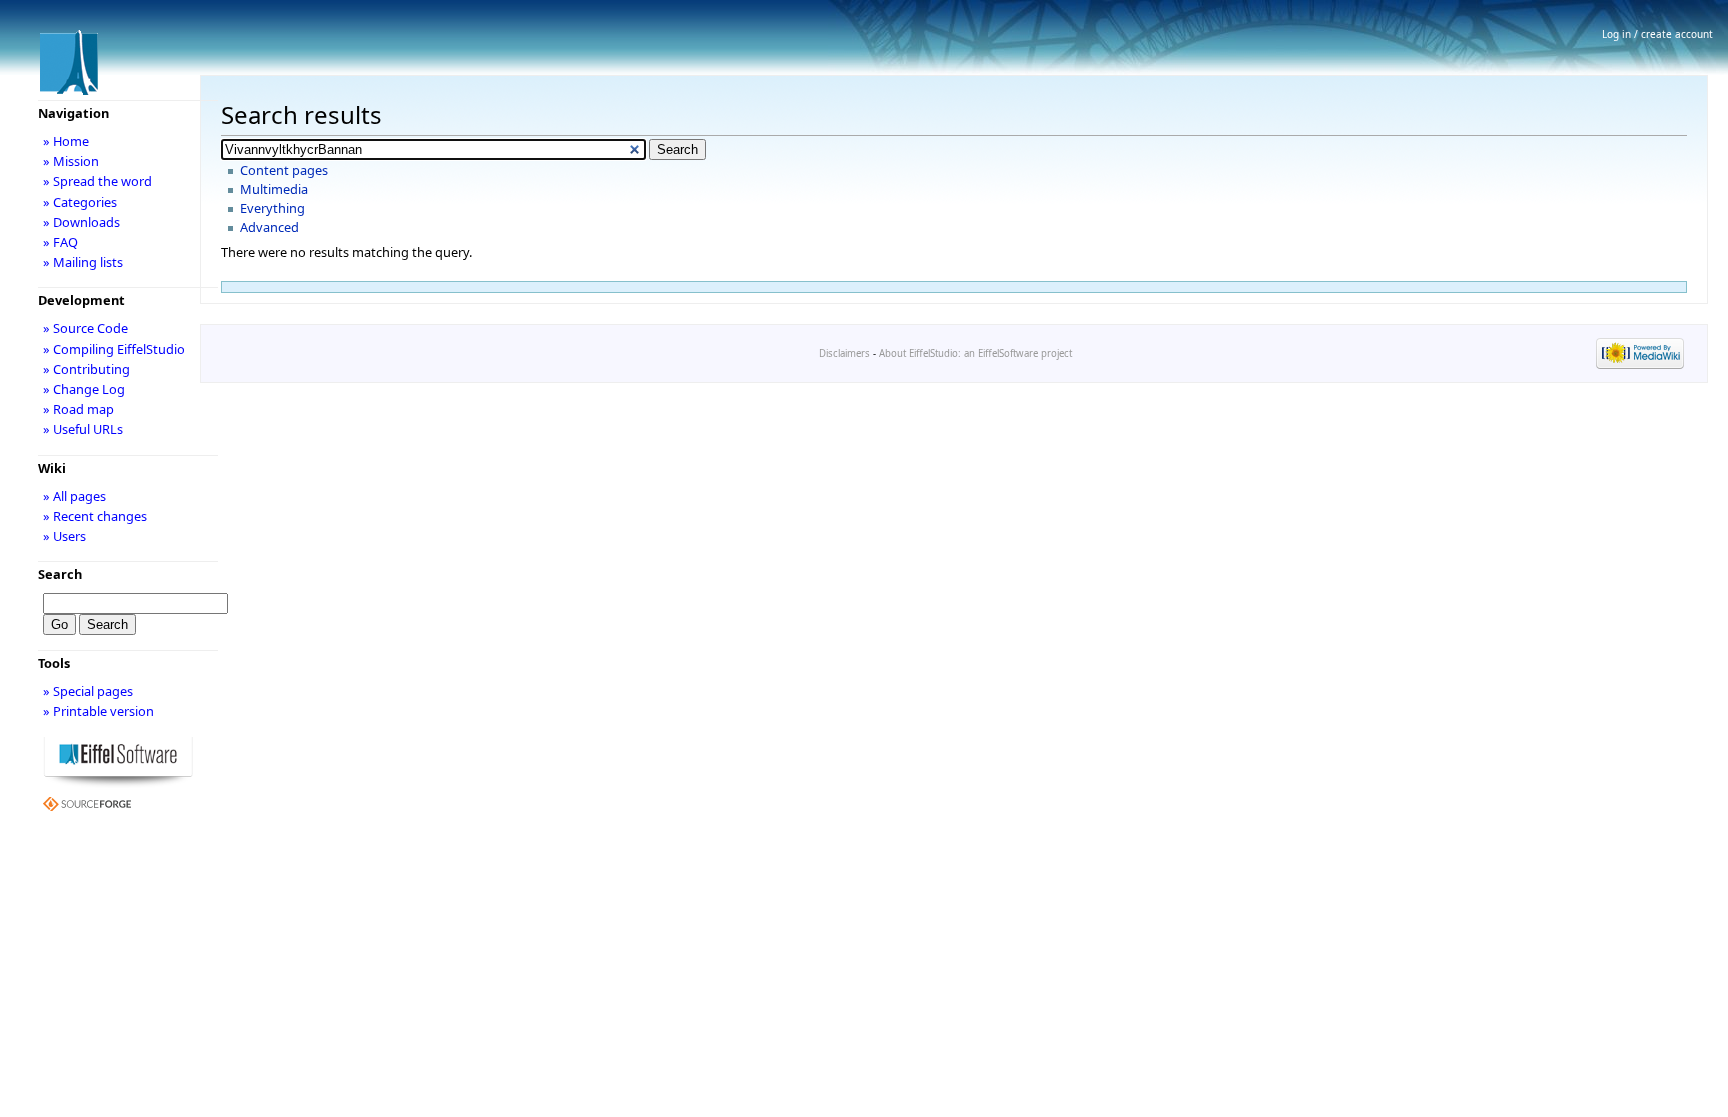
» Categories (80, 202)
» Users (64, 536)
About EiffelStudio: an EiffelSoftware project (975, 353)
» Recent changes (95, 516)
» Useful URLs (83, 429)
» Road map (78, 409)
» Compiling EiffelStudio (114, 349)
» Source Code (85, 328)
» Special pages (88, 691)
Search (60, 574)
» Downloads (81, 222)
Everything (272, 208)
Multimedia (274, 189)
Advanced (269, 227)
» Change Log (84, 389)
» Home (66, 141)
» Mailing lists (83, 262)
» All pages (74, 496)
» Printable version (98, 711)
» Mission (71, 161)
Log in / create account (1657, 34)
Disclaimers (844, 353)
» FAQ (60, 242)
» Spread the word (97, 181)
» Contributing (86, 369)
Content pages (284, 170)
